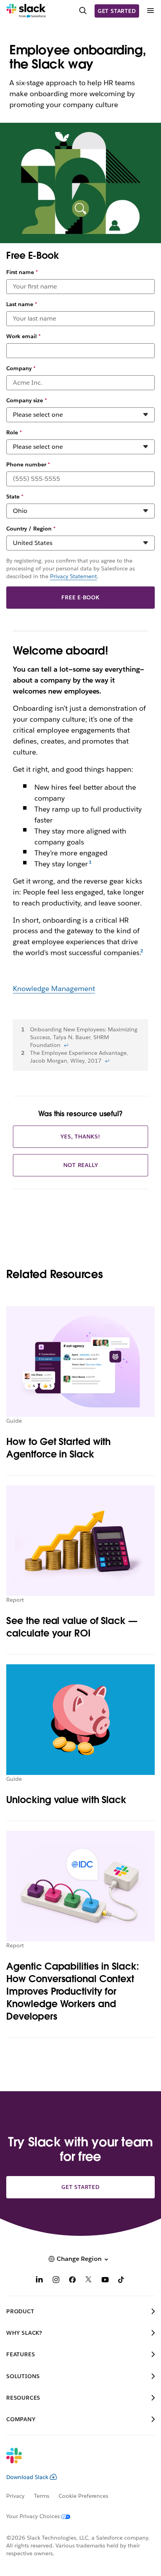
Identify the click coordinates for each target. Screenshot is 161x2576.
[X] (89, 2281)
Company (21, 368)
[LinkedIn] (39, 2281)
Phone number (28, 464)
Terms (42, 2496)
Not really (81, 1165)
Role (14, 432)
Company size (27, 400)
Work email (23, 336)
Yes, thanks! (80, 1137)
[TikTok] (122, 2281)
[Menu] (150, 11)
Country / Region (31, 529)
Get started (117, 11)
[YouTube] (105, 2281)
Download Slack (27, 2477)
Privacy (15, 2496)
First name (22, 272)
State (15, 497)
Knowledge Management (54, 989)
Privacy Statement (73, 576)
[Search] (83, 11)
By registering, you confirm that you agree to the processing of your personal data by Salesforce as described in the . (71, 568)
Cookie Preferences (84, 2496)
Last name (22, 304)
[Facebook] (72, 2281)
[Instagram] (56, 2281)
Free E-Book (80, 597)
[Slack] (26, 11)
